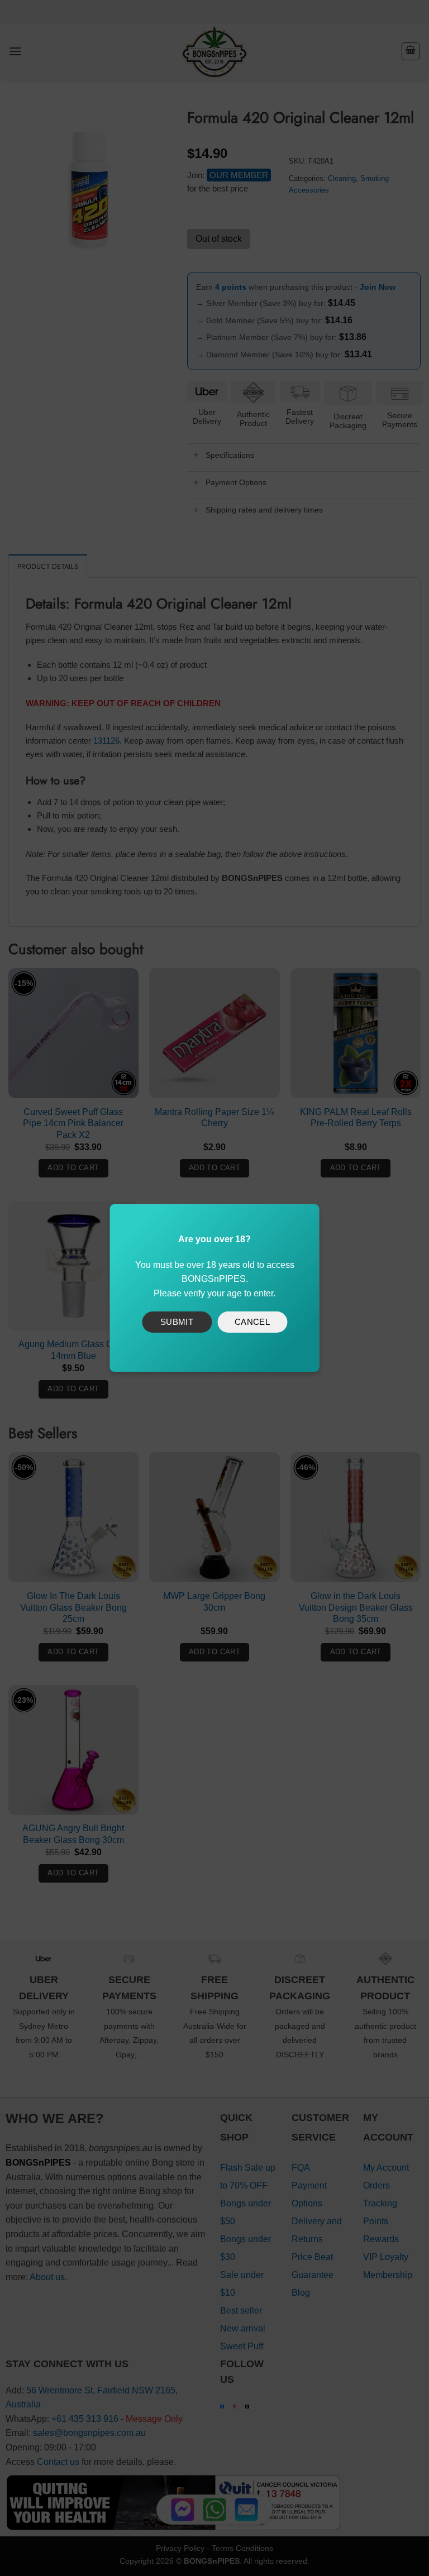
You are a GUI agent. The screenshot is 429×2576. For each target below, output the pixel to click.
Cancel (252, 1322)
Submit (177, 1322)
